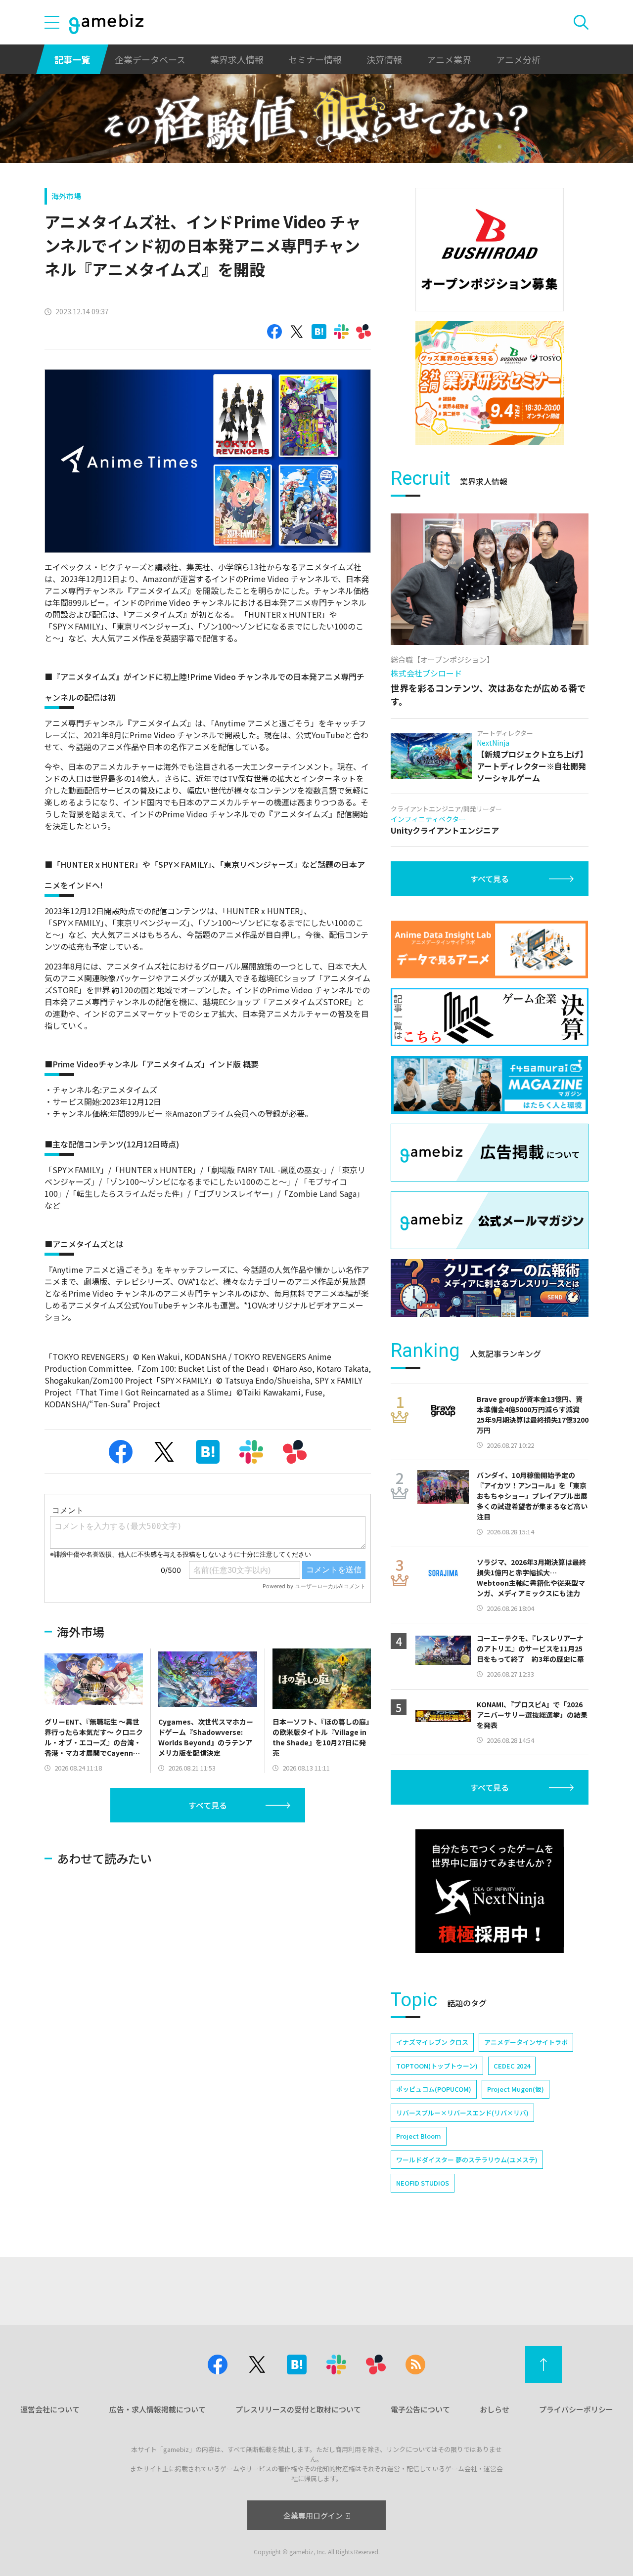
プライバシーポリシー (576, 2409)
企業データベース (150, 59)
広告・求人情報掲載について (158, 2409)
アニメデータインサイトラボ (526, 2042)
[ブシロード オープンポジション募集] (490, 250)
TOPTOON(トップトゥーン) (437, 2066)
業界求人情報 (237, 59)
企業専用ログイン (313, 2515)
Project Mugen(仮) (516, 2089)
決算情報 (384, 59)
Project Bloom (419, 2136)
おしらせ (495, 2409)
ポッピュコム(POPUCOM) (434, 2089)
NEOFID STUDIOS (423, 2183)
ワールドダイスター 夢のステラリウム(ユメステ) (467, 2160)
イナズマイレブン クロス (432, 2042)
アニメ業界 (449, 59)
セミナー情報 (315, 59)
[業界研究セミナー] (490, 383)
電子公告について (420, 2409)
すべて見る (208, 1805)
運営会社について (50, 2409)
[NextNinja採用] (490, 1891)
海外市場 (66, 196)
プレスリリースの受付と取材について (298, 2409)
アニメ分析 (518, 59)
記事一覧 (72, 59)
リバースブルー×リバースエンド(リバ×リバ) (462, 2113)
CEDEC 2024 (512, 2066)
